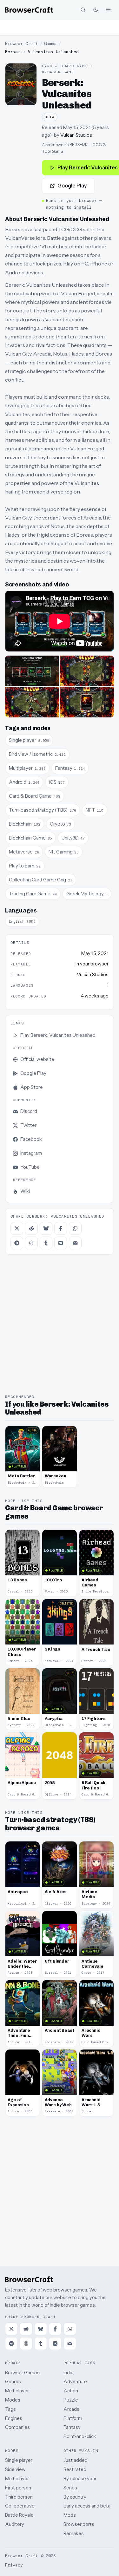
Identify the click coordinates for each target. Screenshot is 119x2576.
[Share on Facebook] (61, 1228)
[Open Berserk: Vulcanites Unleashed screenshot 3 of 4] (32, 702)
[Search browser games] (83, 10)
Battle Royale (19, 2515)
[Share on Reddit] (31, 1228)
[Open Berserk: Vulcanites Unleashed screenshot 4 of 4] (87, 702)
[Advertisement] (60, 27)
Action (71, 2391)
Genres (13, 2381)
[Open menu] (108, 10)
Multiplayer (17, 2391)
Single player (19, 2460)
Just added (76, 2460)
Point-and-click (80, 2436)
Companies (17, 2427)
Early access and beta (87, 2506)
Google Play (72, 186)
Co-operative (20, 2506)
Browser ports (79, 2524)
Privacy (14, 2565)
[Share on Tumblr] (46, 1243)
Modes (13, 2400)
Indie (69, 2373)
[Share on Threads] (31, 1243)
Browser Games (22, 2373)
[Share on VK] (61, 1243)
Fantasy (72, 2427)
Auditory (15, 2524)
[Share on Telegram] (17, 1243)
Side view (15, 2469)
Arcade (72, 2409)
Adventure (75, 2381)
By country (75, 2497)
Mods (70, 2515)
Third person (19, 2497)
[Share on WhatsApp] (75, 1228)
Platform (73, 2418)
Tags (10, 2409)
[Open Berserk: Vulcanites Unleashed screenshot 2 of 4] (87, 671)
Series (70, 2488)
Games (50, 44)
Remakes (74, 2533)
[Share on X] (17, 1228)
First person (18, 2488)
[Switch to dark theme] (96, 10)
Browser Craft (22, 44)
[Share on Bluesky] (46, 1228)
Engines (14, 2418)
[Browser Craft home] (29, 10)
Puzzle (71, 2400)
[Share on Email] (75, 1243)
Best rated (75, 2469)
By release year (80, 2478)
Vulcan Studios (76, 135)
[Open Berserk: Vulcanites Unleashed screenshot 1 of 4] (32, 671)
